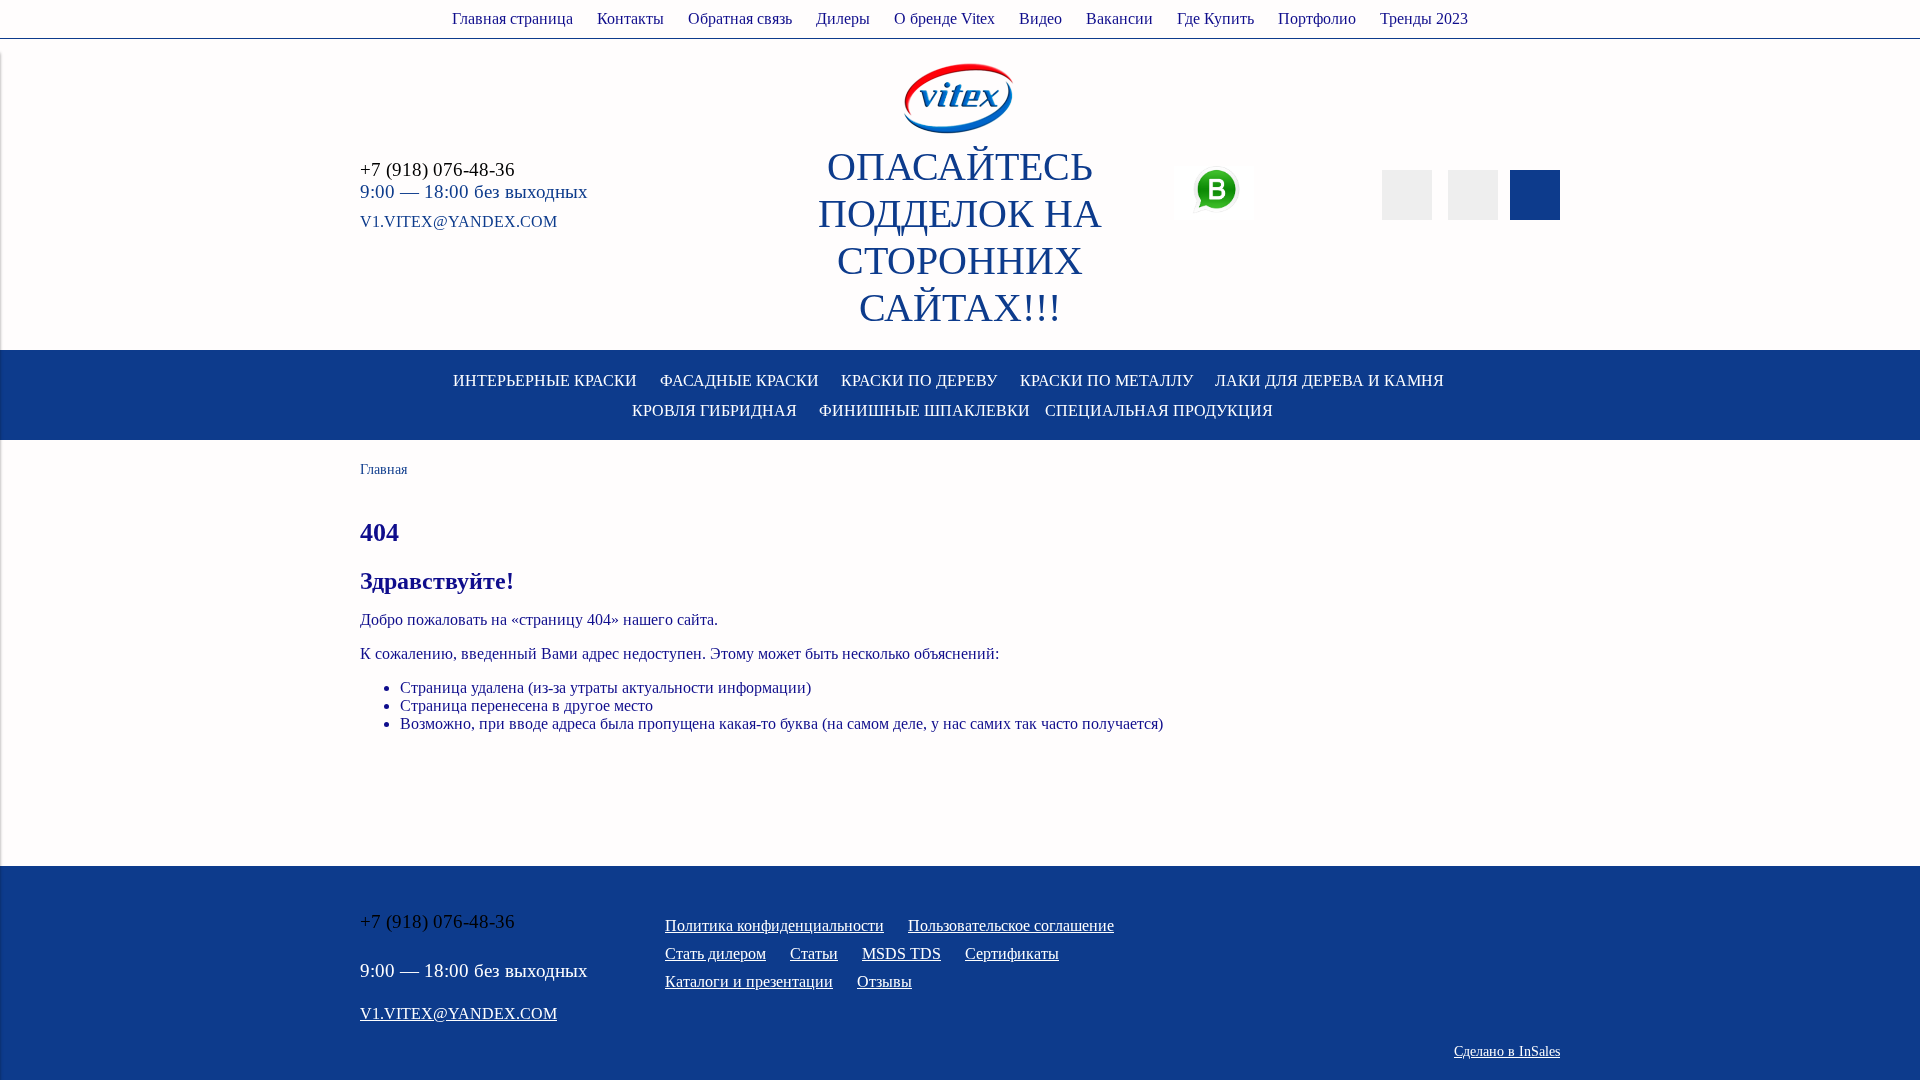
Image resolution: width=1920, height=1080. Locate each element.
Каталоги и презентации (749, 981)
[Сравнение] (1473, 195)
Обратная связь (740, 18)
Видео (1040, 18)
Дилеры (843, 18)
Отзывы (884, 981)
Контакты (630, 18)
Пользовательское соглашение (1011, 925)
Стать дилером (715, 953)
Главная (383, 469)
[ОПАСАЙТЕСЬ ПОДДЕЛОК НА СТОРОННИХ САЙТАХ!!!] (959, 133)
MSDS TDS (901, 953)
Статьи (814, 953)
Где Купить (1215, 18)
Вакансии (1119, 18)
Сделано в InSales (1507, 1051)
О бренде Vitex (944, 18)
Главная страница (512, 18)
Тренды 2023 (1424, 18)
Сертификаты (1012, 953)
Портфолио (1317, 18)
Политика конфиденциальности (774, 925)
